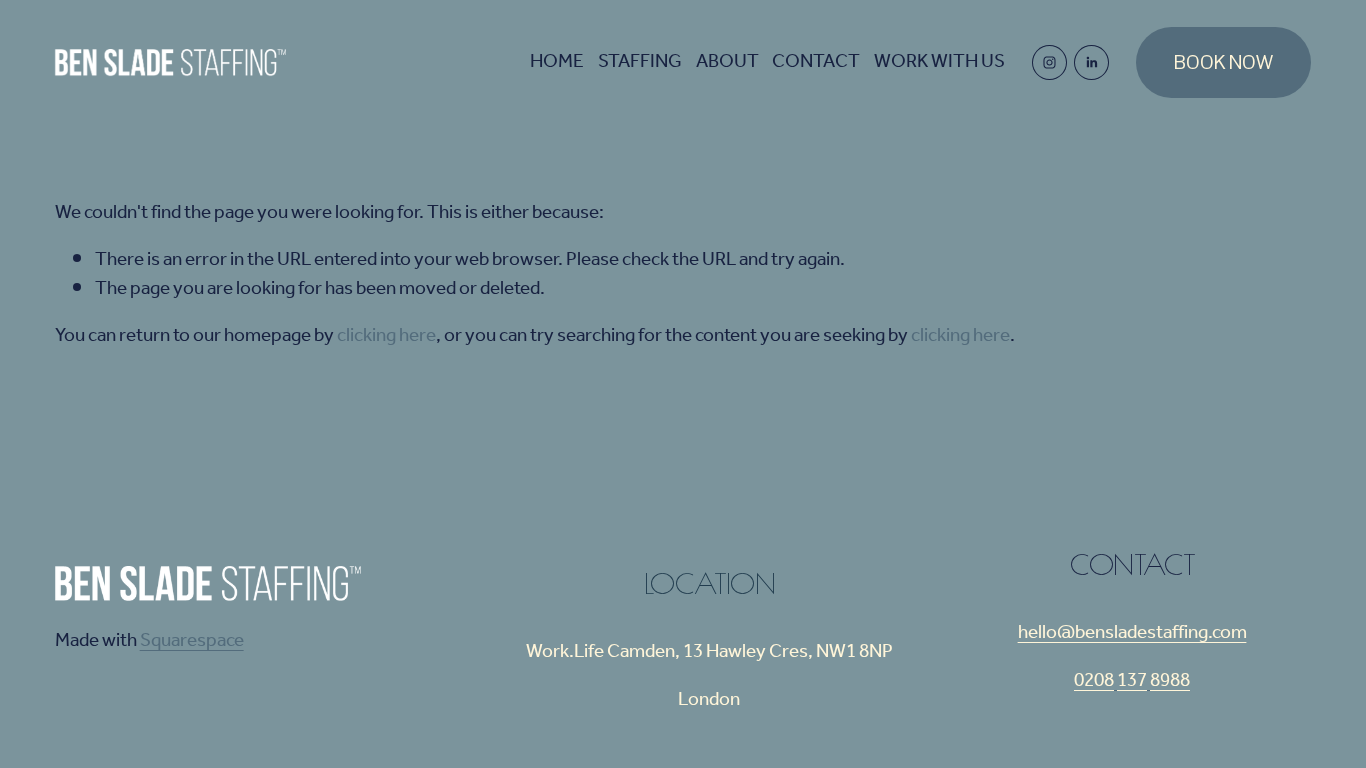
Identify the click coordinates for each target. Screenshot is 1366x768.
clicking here (386, 336)
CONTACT (816, 62)
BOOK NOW (1223, 62)
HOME (557, 62)
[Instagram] (1049, 62)
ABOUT (727, 62)
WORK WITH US (939, 62)
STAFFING (640, 62)
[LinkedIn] (1091, 62)
